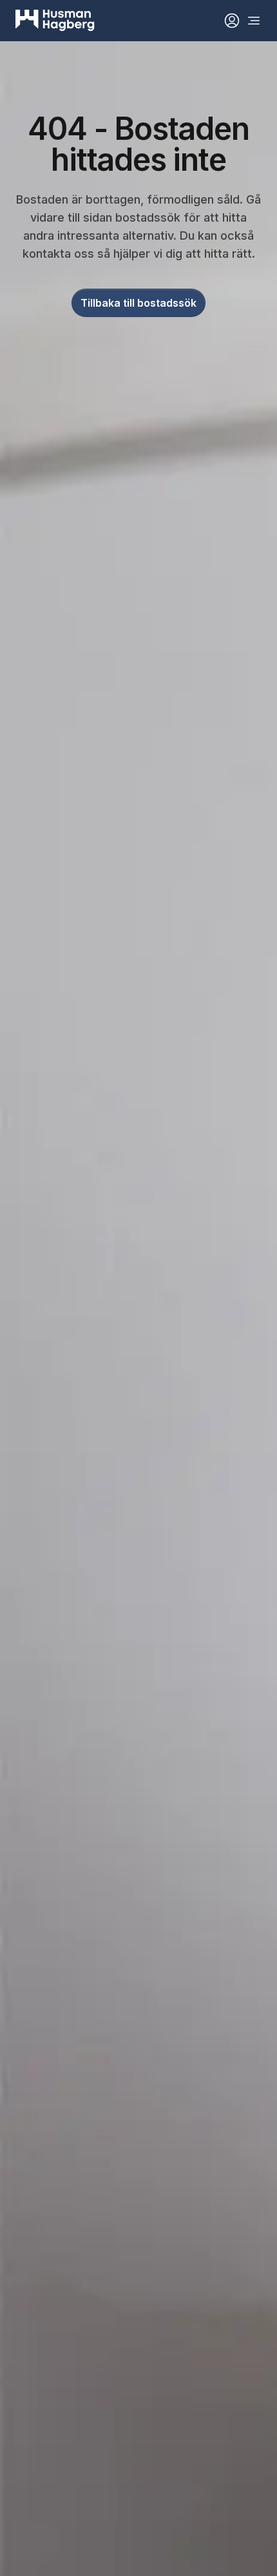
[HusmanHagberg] (55, 21)
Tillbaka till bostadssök (138, 303)
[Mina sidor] (232, 21)
